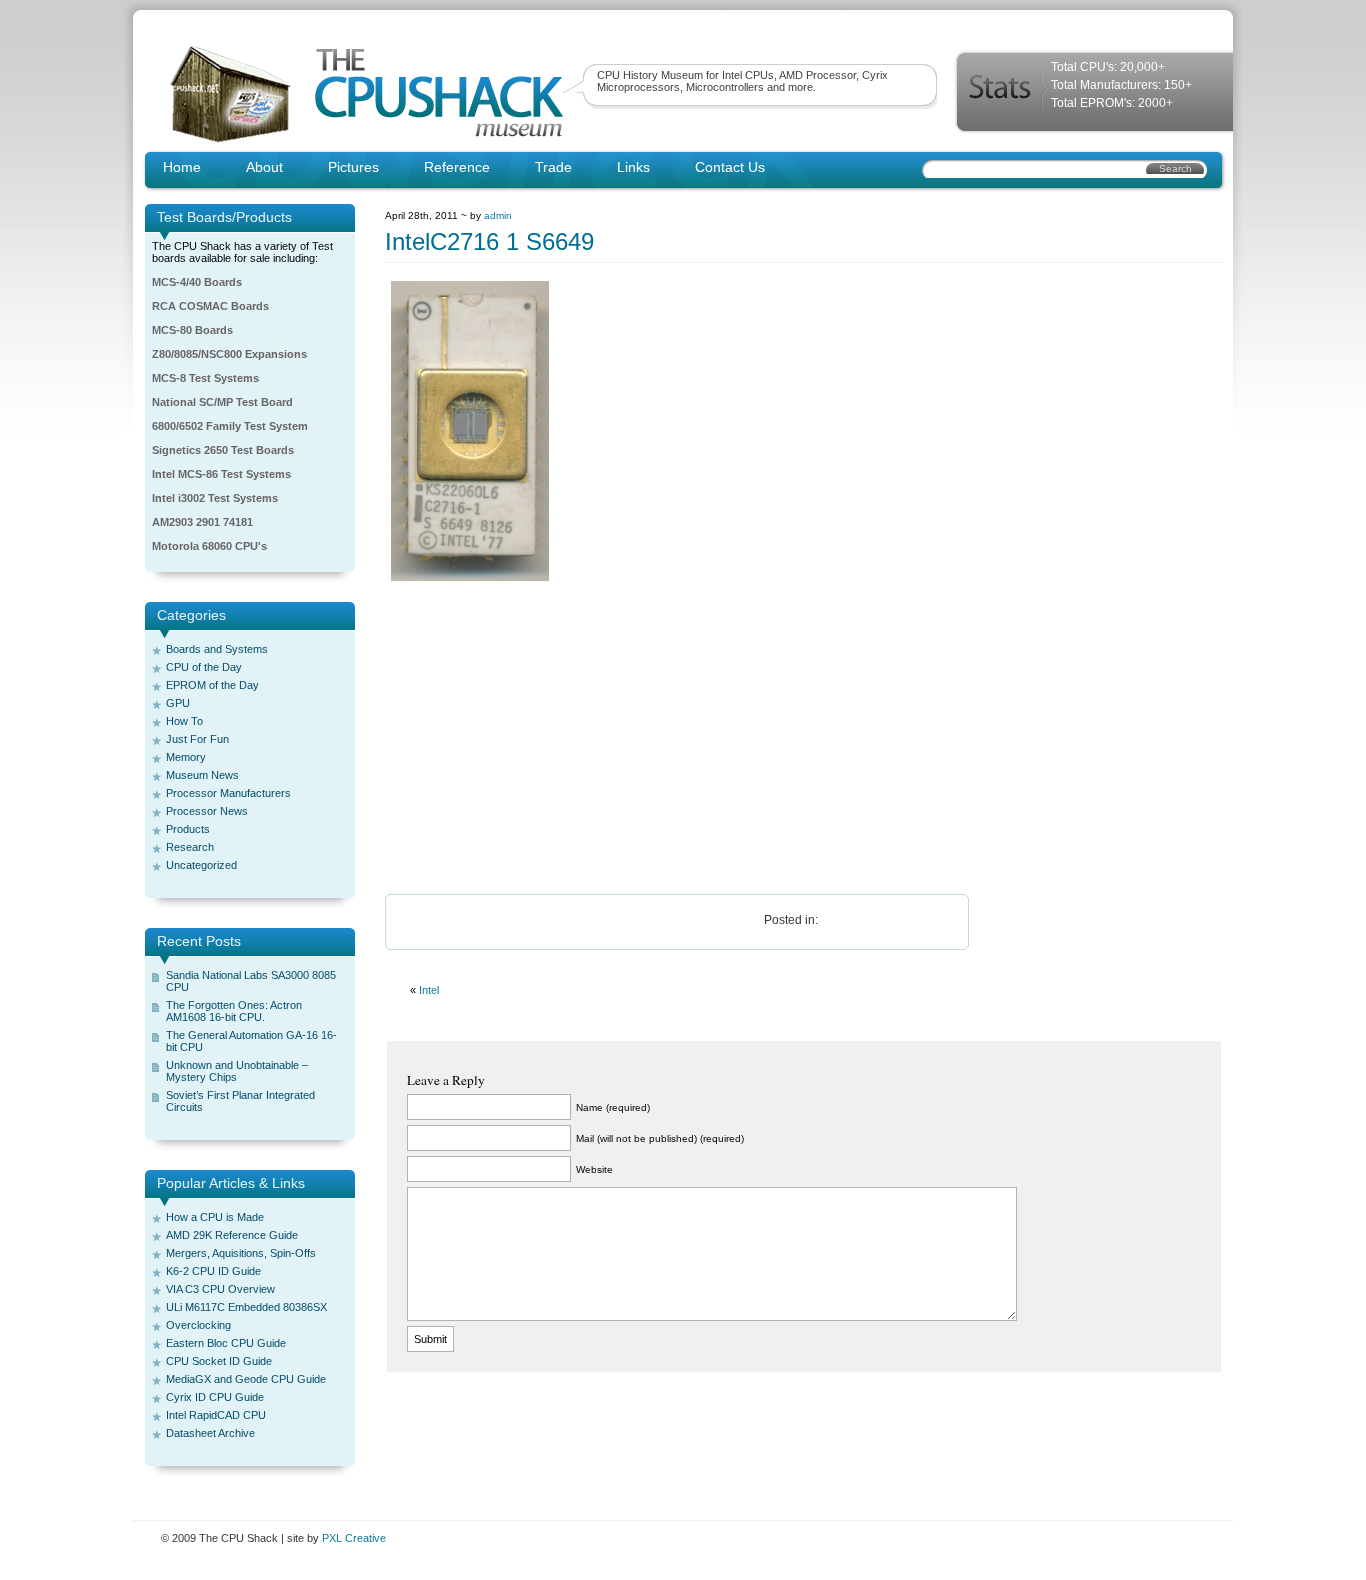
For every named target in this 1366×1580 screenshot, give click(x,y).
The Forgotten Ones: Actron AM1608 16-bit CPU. (234, 1011)
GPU (178, 703)
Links (633, 167)
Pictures (353, 167)
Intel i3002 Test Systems (215, 498)
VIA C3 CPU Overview (220, 1289)
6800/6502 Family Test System (230, 426)
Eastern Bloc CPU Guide (226, 1343)
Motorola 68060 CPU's (209, 546)
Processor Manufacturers (228, 793)
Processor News (207, 811)
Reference (457, 167)
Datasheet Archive (210, 1433)
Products (188, 829)
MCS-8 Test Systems (205, 378)
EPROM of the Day (212, 685)
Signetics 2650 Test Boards (223, 450)
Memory (186, 757)
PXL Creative (354, 1538)
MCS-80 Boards (192, 330)
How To (184, 721)
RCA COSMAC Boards (210, 306)
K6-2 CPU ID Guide (213, 1271)
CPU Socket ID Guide (219, 1361)
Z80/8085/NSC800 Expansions (229, 354)
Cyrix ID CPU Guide (215, 1397)
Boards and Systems (217, 649)
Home (182, 167)
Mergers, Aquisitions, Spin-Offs (241, 1253)
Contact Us (730, 167)
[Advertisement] (682, 739)
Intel (429, 990)
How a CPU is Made (215, 1217)
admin (498, 215)
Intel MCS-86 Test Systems (221, 474)
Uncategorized (201, 865)
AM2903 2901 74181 (202, 522)
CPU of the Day (204, 667)
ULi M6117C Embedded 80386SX (246, 1307)
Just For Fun (197, 739)
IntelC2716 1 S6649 (489, 241)
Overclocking (198, 1325)
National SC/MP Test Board (222, 402)
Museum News (202, 775)
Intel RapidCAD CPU (216, 1415)
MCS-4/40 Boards (197, 282)
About (264, 167)
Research (190, 847)
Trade (553, 167)
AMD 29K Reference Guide (232, 1235)
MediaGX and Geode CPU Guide (246, 1379)
